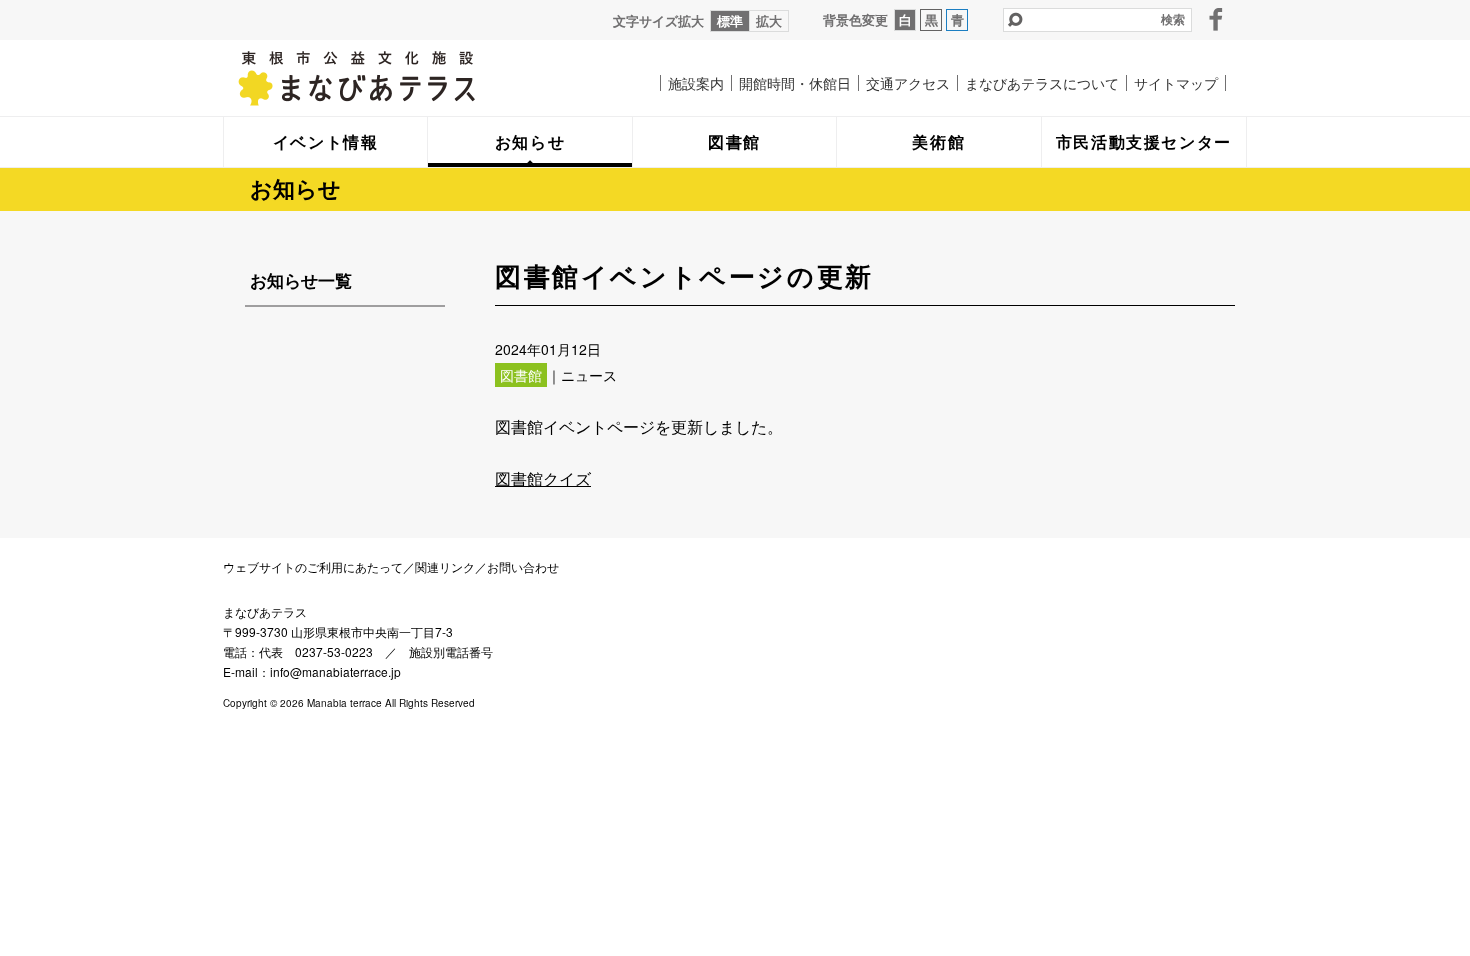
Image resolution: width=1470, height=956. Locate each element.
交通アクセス (908, 83)
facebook (1216, 19)
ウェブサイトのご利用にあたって (313, 566)
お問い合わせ (523, 566)
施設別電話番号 (451, 651)
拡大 (769, 20)
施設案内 (696, 83)
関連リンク (445, 566)
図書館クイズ (543, 478)
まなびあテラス (398, 78)
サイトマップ (1176, 83)
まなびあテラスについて (1042, 83)
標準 (730, 20)
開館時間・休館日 (795, 83)
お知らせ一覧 (301, 280)
